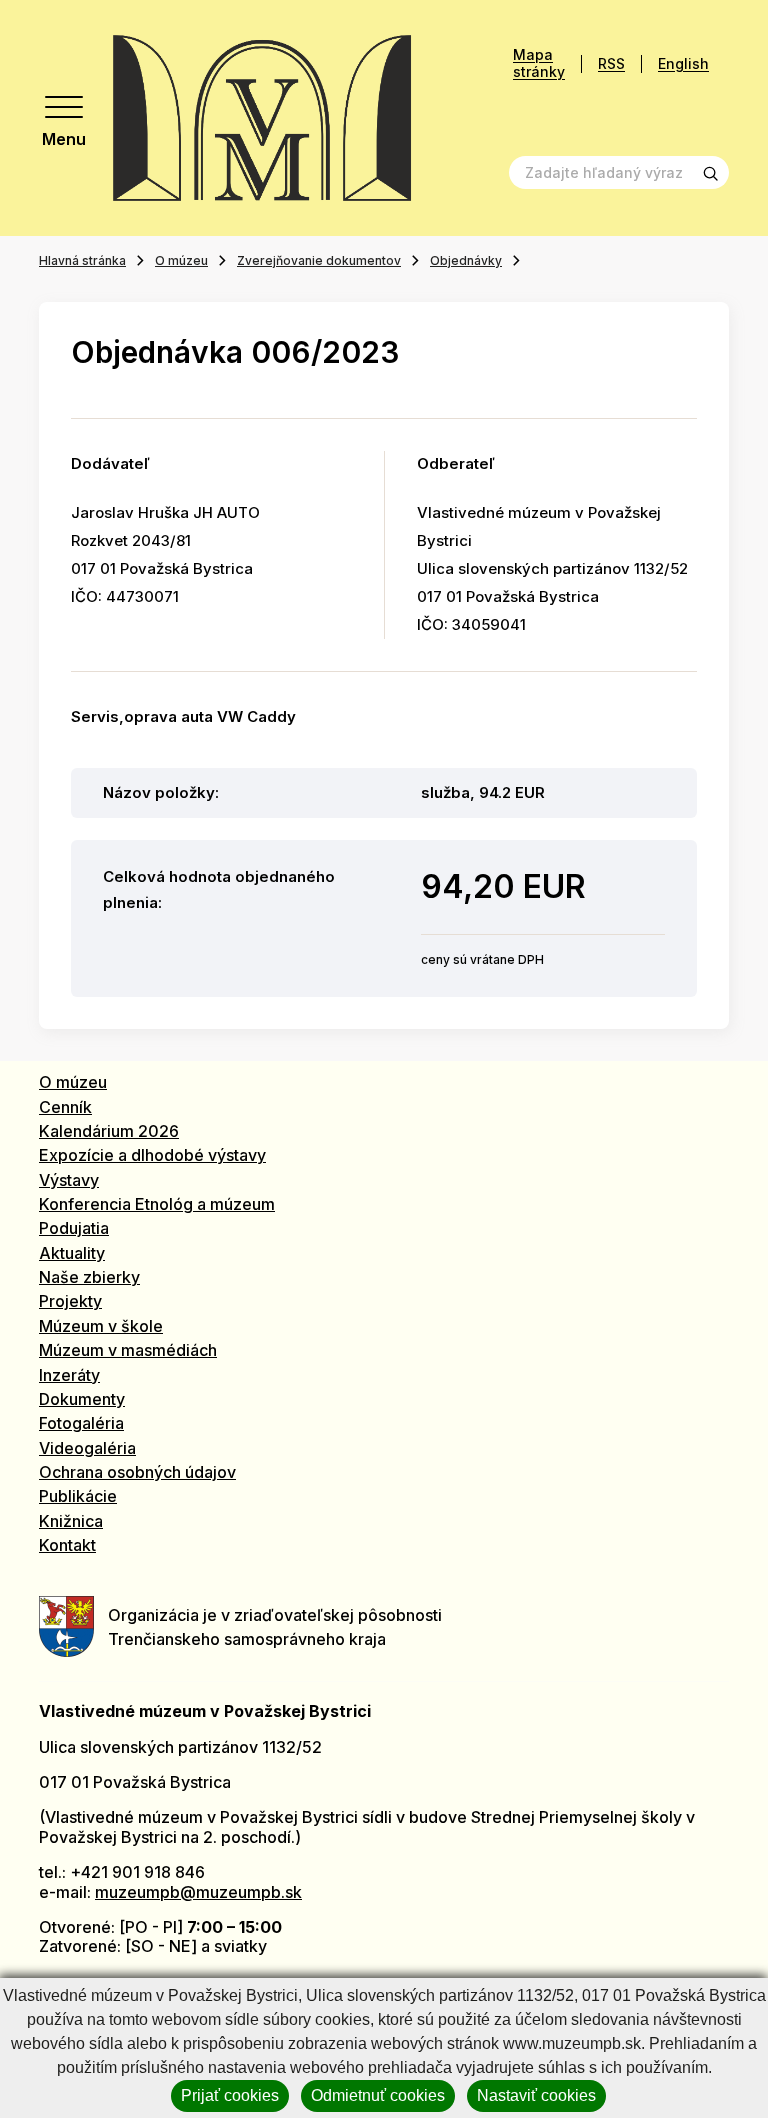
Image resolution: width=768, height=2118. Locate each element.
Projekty (70, 1301)
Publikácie (78, 1496)
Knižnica (71, 1521)
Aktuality (72, 1253)
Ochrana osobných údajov (137, 1472)
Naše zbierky (89, 1277)
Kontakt (67, 1545)
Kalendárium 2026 (109, 1131)
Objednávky (466, 260)
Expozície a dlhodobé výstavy (152, 1155)
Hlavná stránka (82, 260)
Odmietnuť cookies (378, 2095)
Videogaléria (87, 1448)
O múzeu (181, 260)
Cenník (65, 1107)
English (683, 63)
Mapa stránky (539, 63)
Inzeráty (69, 1375)
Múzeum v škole (101, 1326)
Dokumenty (82, 1399)
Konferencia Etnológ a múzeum (157, 1204)
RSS (611, 63)
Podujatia (74, 1228)
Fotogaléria (81, 1423)
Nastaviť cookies (536, 2095)
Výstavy (69, 1180)
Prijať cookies (230, 2095)
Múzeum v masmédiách (128, 1350)
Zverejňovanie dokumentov (319, 260)
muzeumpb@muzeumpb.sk (198, 1892)
